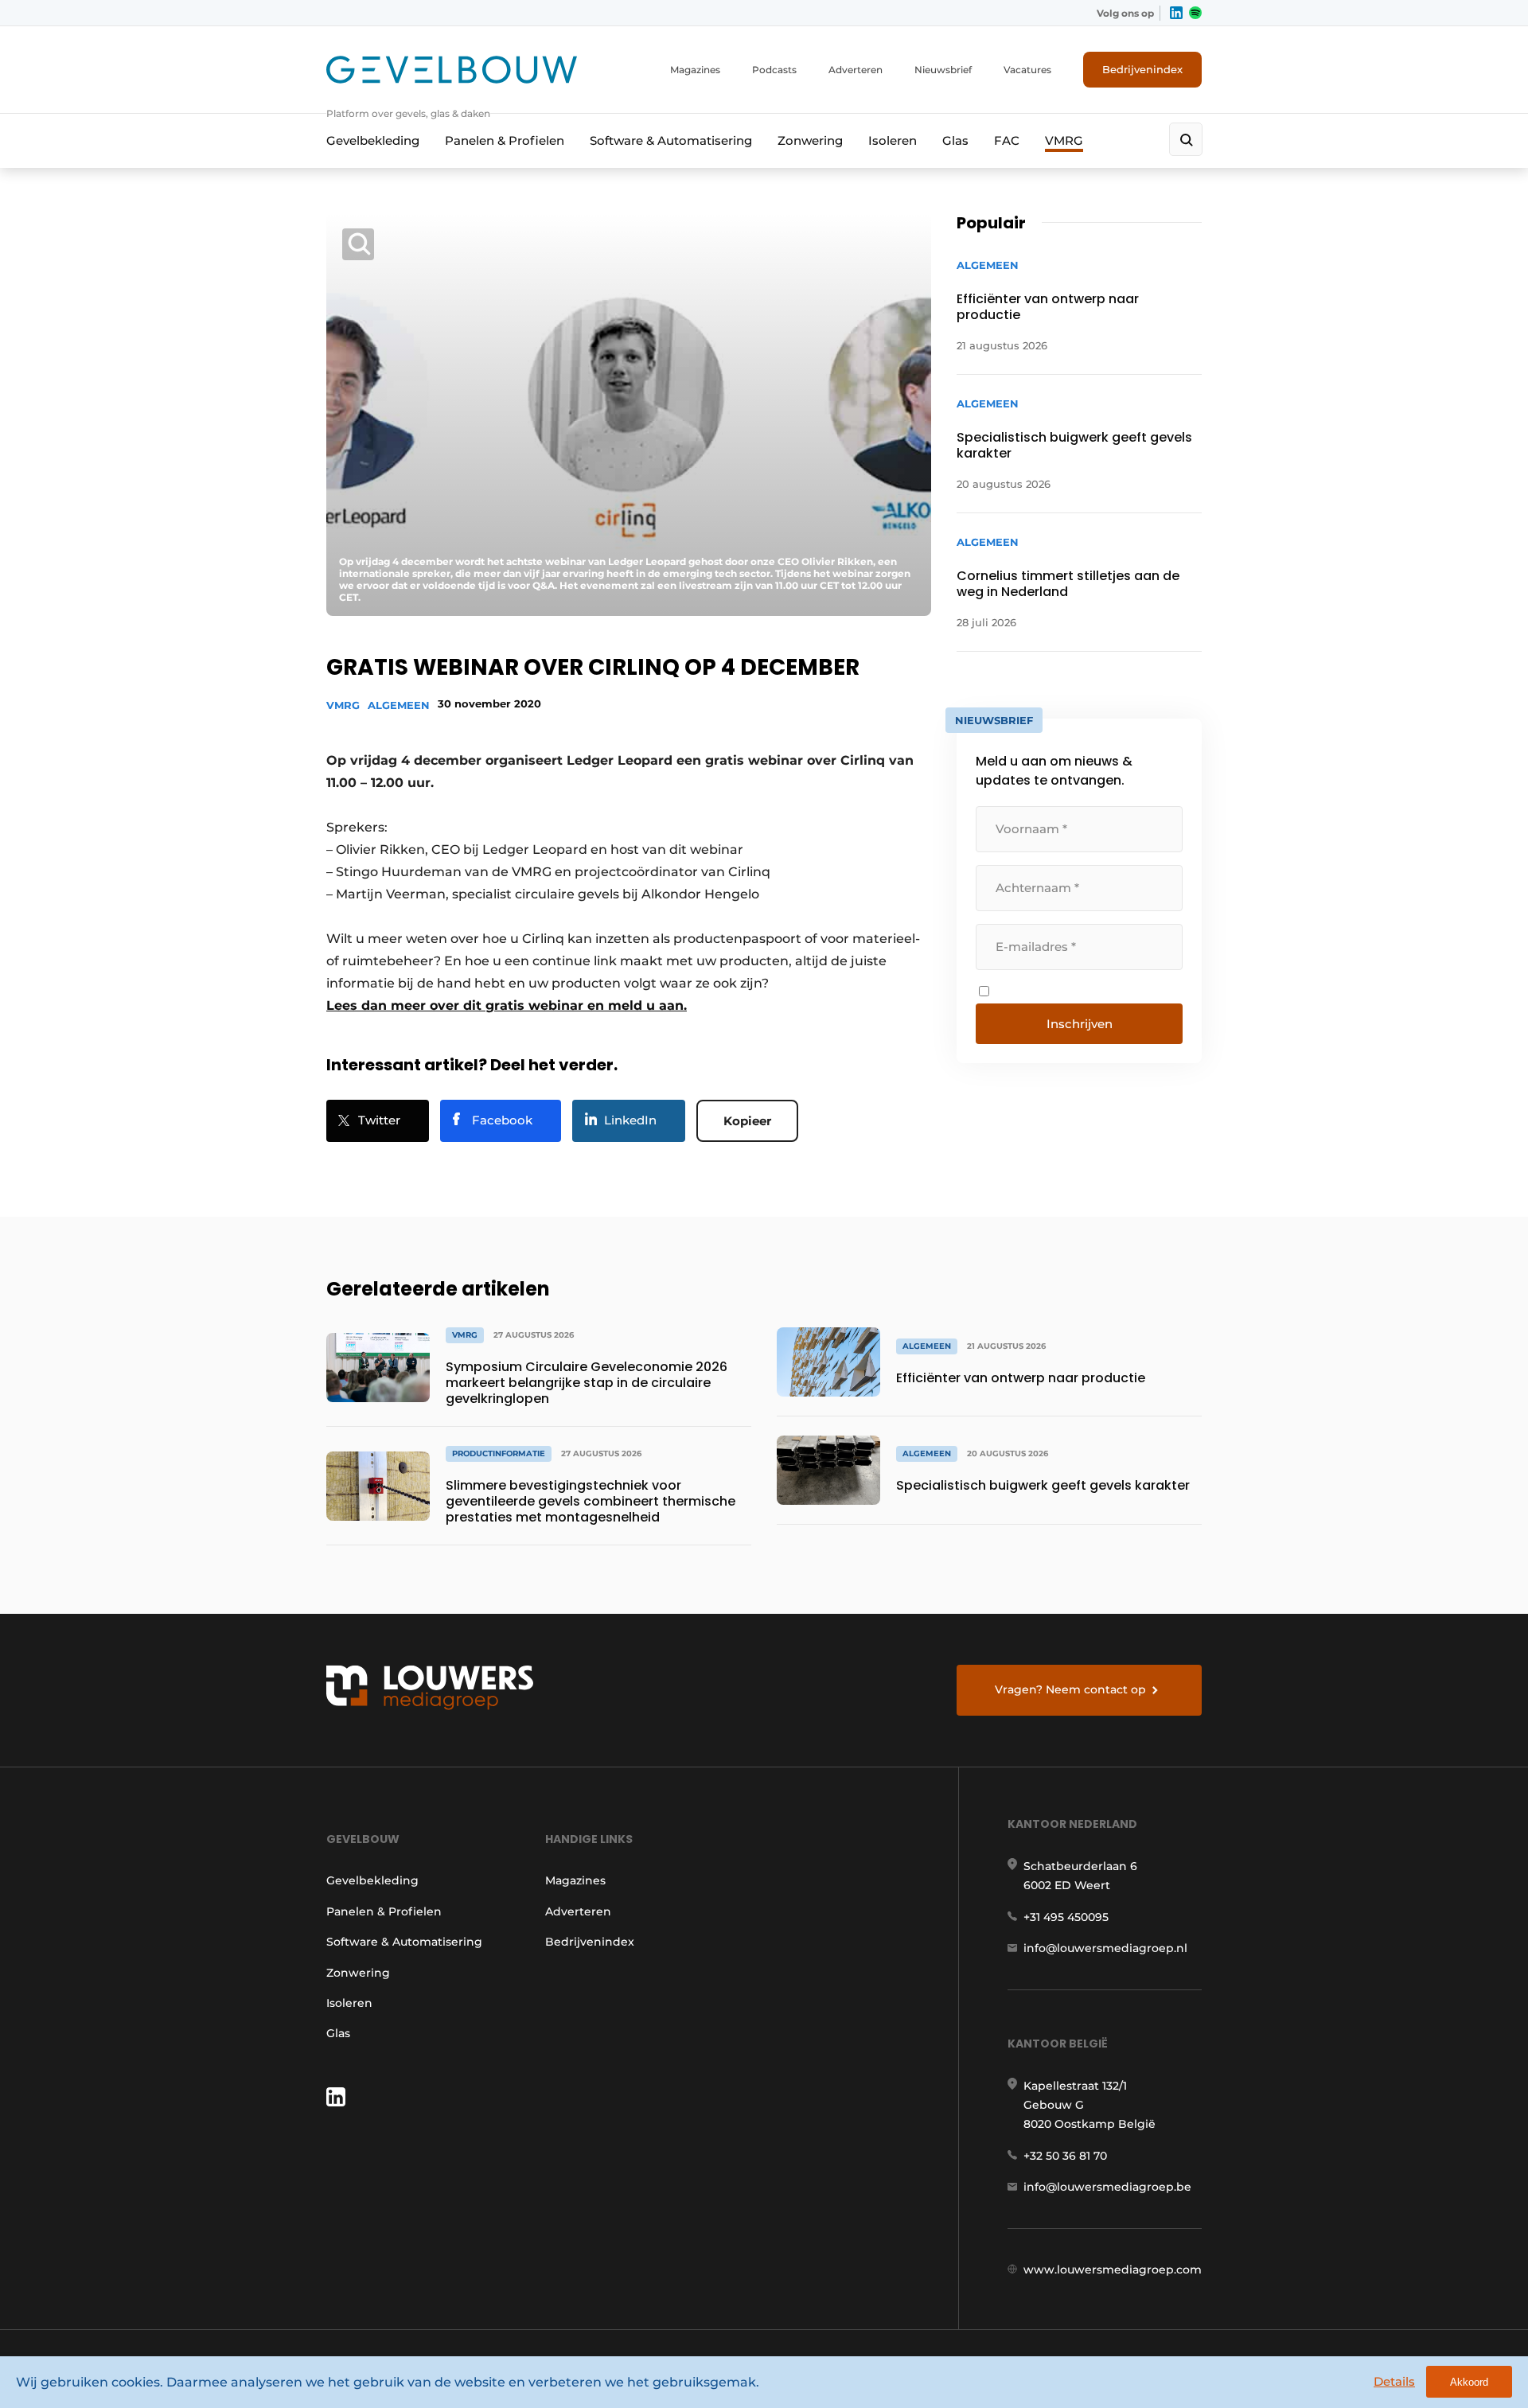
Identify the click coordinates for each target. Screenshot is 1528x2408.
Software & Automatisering (671, 140)
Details (1394, 2381)
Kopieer (747, 1121)
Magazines (695, 70)
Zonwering (810, 140)
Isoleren (893, 140)
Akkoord (1469, 2382)
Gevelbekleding (373, 140)
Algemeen (399, 705)
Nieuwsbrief (943, 70)
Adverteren (856, 70)
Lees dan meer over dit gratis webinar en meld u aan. (507, 1005)
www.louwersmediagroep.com (1113, 2270)
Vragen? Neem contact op (1070, 1689)
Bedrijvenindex (1142, 69)
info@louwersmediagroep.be (1107, 2187)
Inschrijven (1080, 1024)
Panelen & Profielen (505, 140)
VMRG (1064, 140)
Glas (955, 140)
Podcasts (774, 70)
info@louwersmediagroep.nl (1105, 1948)
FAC (1007, 140)
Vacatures (1027, 70)
